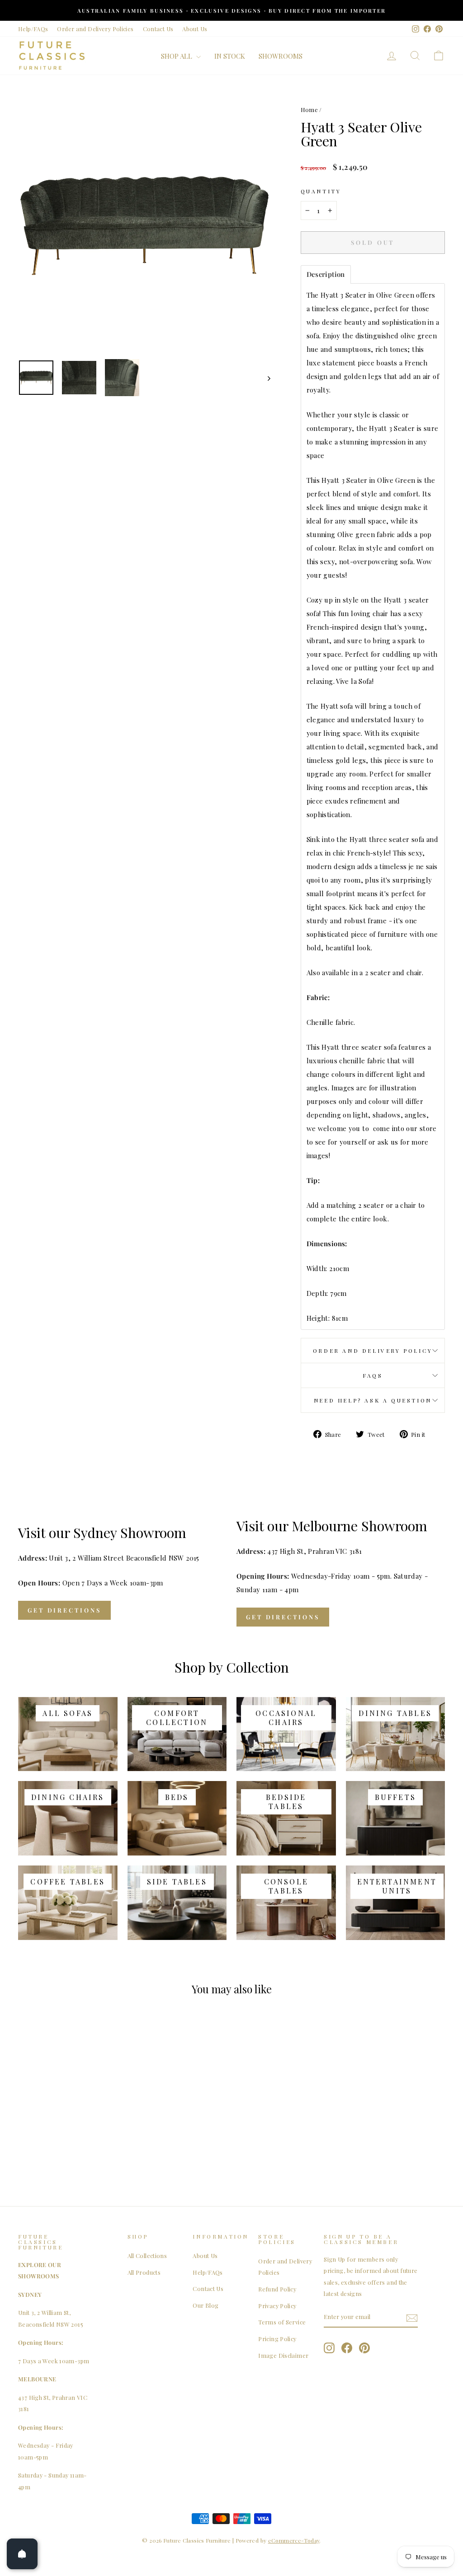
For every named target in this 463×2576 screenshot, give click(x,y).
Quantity (321, 191)
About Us (195, 29)
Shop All (177, 56)
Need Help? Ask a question (373, 1400)
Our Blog (206, 2305)
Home (309, 110)
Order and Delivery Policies (95, 29)
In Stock (230, 56)
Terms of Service (282, 2322)
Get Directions (64, 1610)
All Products (144, 2272)
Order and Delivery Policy (373, 1351)
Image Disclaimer (283, 2355)
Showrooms (281, 56)
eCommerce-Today (294, 2540)
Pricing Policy (277, 2339)
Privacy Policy (277, 2306)
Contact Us (158, 29)
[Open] (22, 2554)
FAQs (373, 1375)
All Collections (147, 2256)
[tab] (326, 274)
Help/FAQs (33, 29)
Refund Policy (277, 2289)
